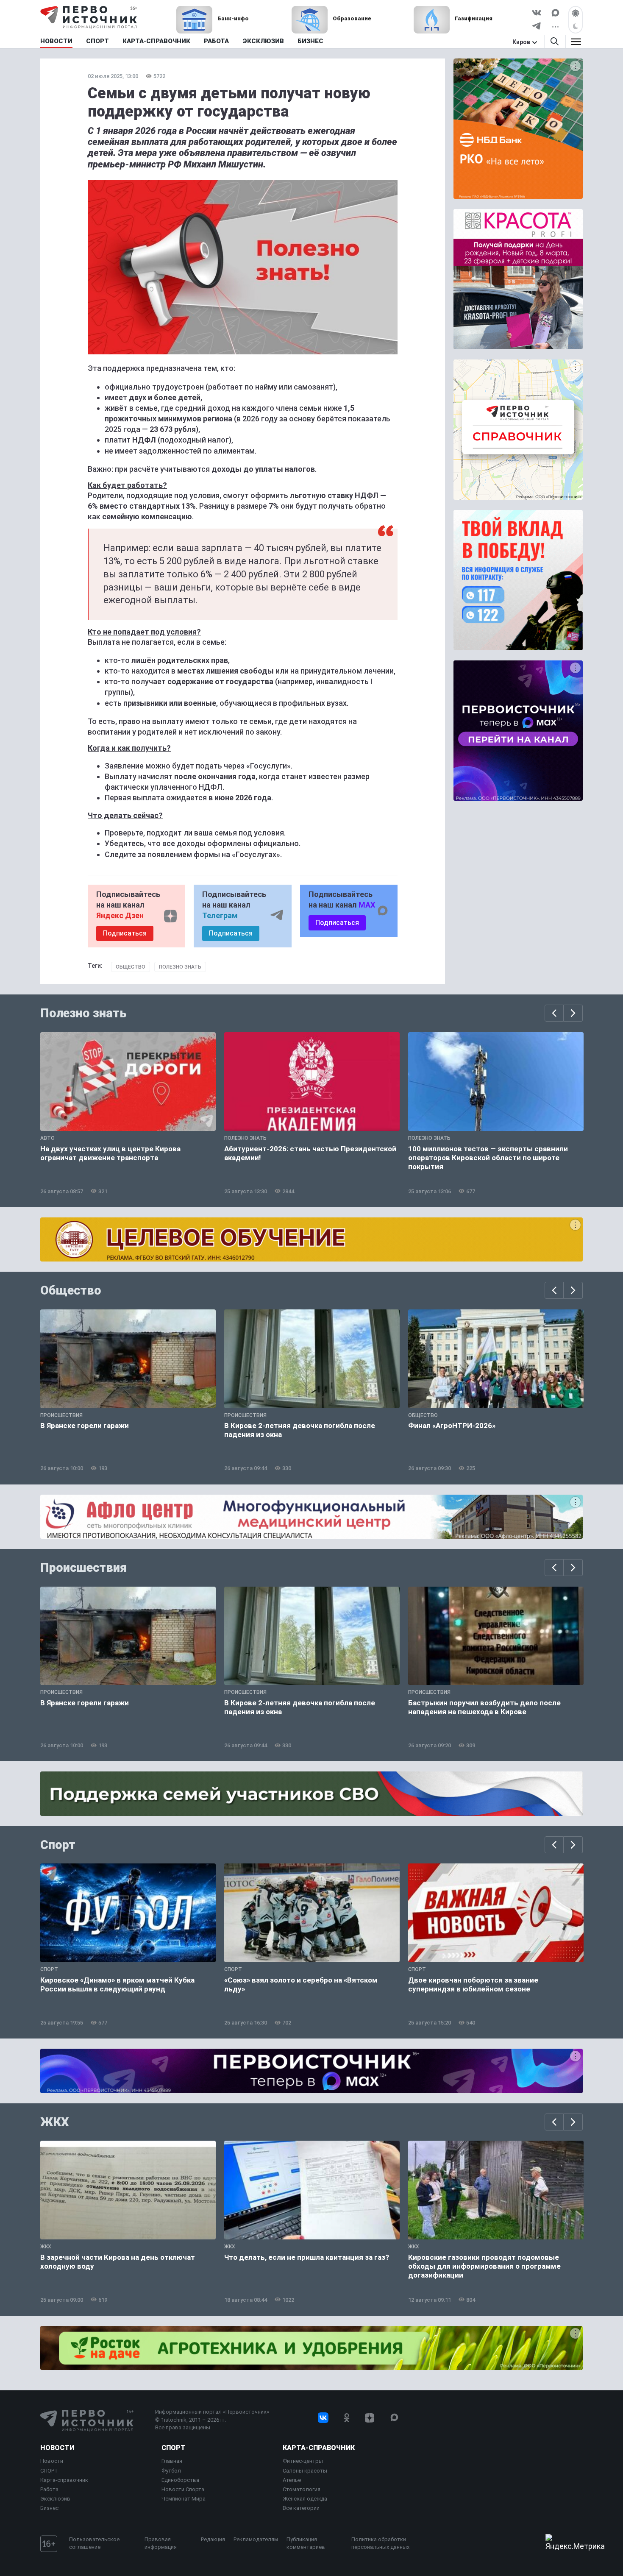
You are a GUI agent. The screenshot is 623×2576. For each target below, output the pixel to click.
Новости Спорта (183, 2489)
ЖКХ (55, 2122)
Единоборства (180, 2480)
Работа (49, 2489)
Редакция (213, 2539)
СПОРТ (49, 2471)
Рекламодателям (256, 2539)
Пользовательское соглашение (94, 2543)
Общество (131, 967)
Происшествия (83, 1568)
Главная (172, 2461)
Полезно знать (180, 967)
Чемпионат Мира (184, 2499)
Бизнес (49, 2508)
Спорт (58, 1845)
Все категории (301, 2508)
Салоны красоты (305, 2471)
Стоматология (302, 2489)
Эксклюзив (55, 2499)
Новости (57, 2448)
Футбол (171, 2471)
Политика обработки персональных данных (380, 2543)
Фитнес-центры (303, 2461)
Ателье (292, 2480)
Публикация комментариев (306, 2543)
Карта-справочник (64, 2480)
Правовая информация (161, 2543)
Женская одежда (305, 2499)
